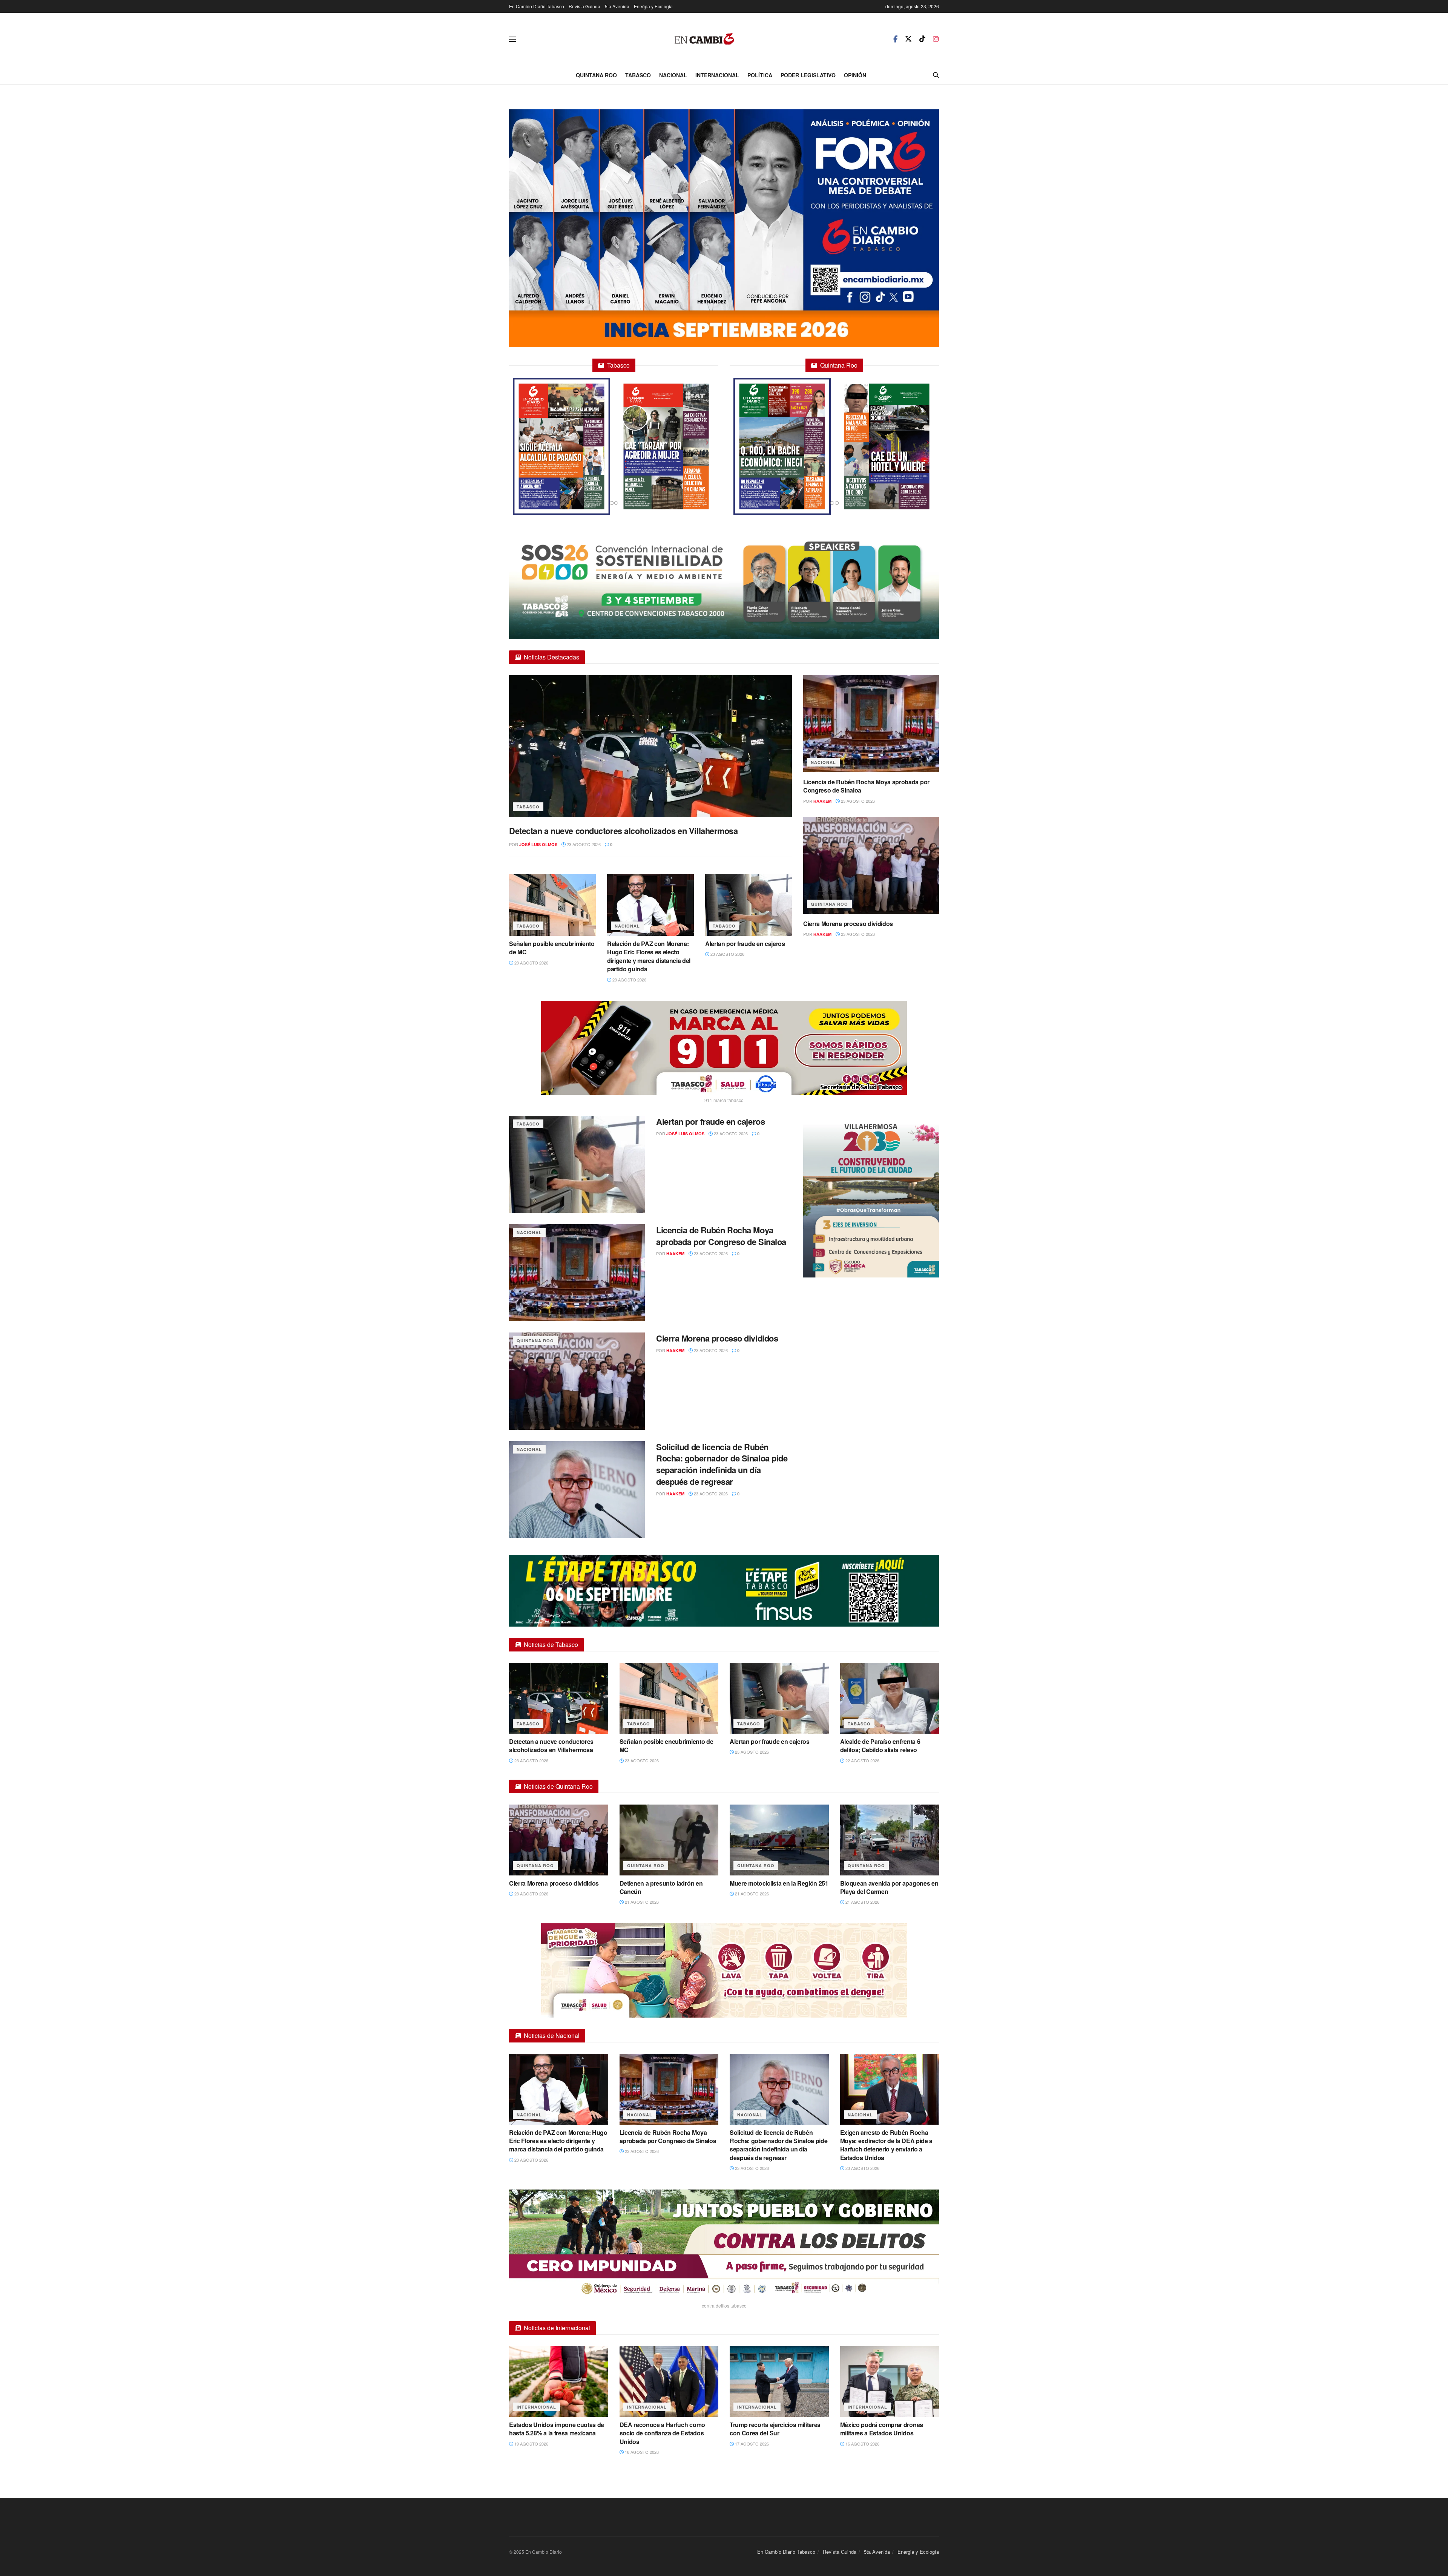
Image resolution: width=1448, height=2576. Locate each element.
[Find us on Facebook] (895, 39)
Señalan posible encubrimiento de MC (552, 948)
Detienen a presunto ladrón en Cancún (661, 1887)
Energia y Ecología (653, 6)
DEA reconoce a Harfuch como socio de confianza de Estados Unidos (662, 2433)
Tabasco (638, 75)
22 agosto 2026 (862, 1760)
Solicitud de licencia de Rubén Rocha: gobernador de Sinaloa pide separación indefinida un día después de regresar (722, 1464)
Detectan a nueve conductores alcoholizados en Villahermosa (624, 831)
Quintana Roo (596, 75)
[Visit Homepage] (705, 39)
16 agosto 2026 (862, 2444)
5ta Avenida (617, 6)
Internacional (717, 75)
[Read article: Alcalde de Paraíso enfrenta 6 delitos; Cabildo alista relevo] (890, 1698)
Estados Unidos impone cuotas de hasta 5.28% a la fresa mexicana (557, 2429)
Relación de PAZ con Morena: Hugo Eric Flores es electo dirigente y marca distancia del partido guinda (649, 956)
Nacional (673, 75)
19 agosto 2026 (531, 2444)
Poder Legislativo (808, 75)
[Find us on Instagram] (936, 39)
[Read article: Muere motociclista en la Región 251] (779, 1840)
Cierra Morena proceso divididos (848, 924)
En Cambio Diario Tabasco (537, 6)
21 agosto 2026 (641, 1902)
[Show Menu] (512, 39)
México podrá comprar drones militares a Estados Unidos (882, 2429)
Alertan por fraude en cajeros (745, 944)
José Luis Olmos (538, 844)
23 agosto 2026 (583, 844)
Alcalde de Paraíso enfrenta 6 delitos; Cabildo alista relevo (880, 1746)
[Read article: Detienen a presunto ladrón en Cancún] (669, 1840)
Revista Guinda (584, 6)
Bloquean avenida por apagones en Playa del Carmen (889, 1887)
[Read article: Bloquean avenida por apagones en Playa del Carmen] (890, 1840)
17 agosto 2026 (751, 2444)
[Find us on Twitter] (908, 39)
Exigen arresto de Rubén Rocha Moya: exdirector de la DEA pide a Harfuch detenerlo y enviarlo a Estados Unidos (886, 2145)
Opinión (855, 75)
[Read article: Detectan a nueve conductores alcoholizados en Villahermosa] (650, 746)
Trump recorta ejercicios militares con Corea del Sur (775, 2429)
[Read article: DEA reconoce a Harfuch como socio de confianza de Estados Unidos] (669, 2381)
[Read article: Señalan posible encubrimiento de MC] (552, 905)
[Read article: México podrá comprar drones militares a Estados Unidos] (890, 2381)
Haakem (822, 801)
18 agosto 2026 (641, 2452)
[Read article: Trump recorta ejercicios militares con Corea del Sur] (779, 2381)
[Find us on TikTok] (922, 39)
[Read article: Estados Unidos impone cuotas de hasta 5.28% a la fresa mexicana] (559, 2381)
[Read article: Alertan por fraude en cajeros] (749, 905)
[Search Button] (936, 75)
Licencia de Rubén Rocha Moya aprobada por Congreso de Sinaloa (866, 786)
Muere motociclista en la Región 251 (779, 1883)
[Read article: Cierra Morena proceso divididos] (871, 865)
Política (760, 75)
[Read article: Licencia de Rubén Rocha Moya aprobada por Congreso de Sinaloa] (871, 724)
